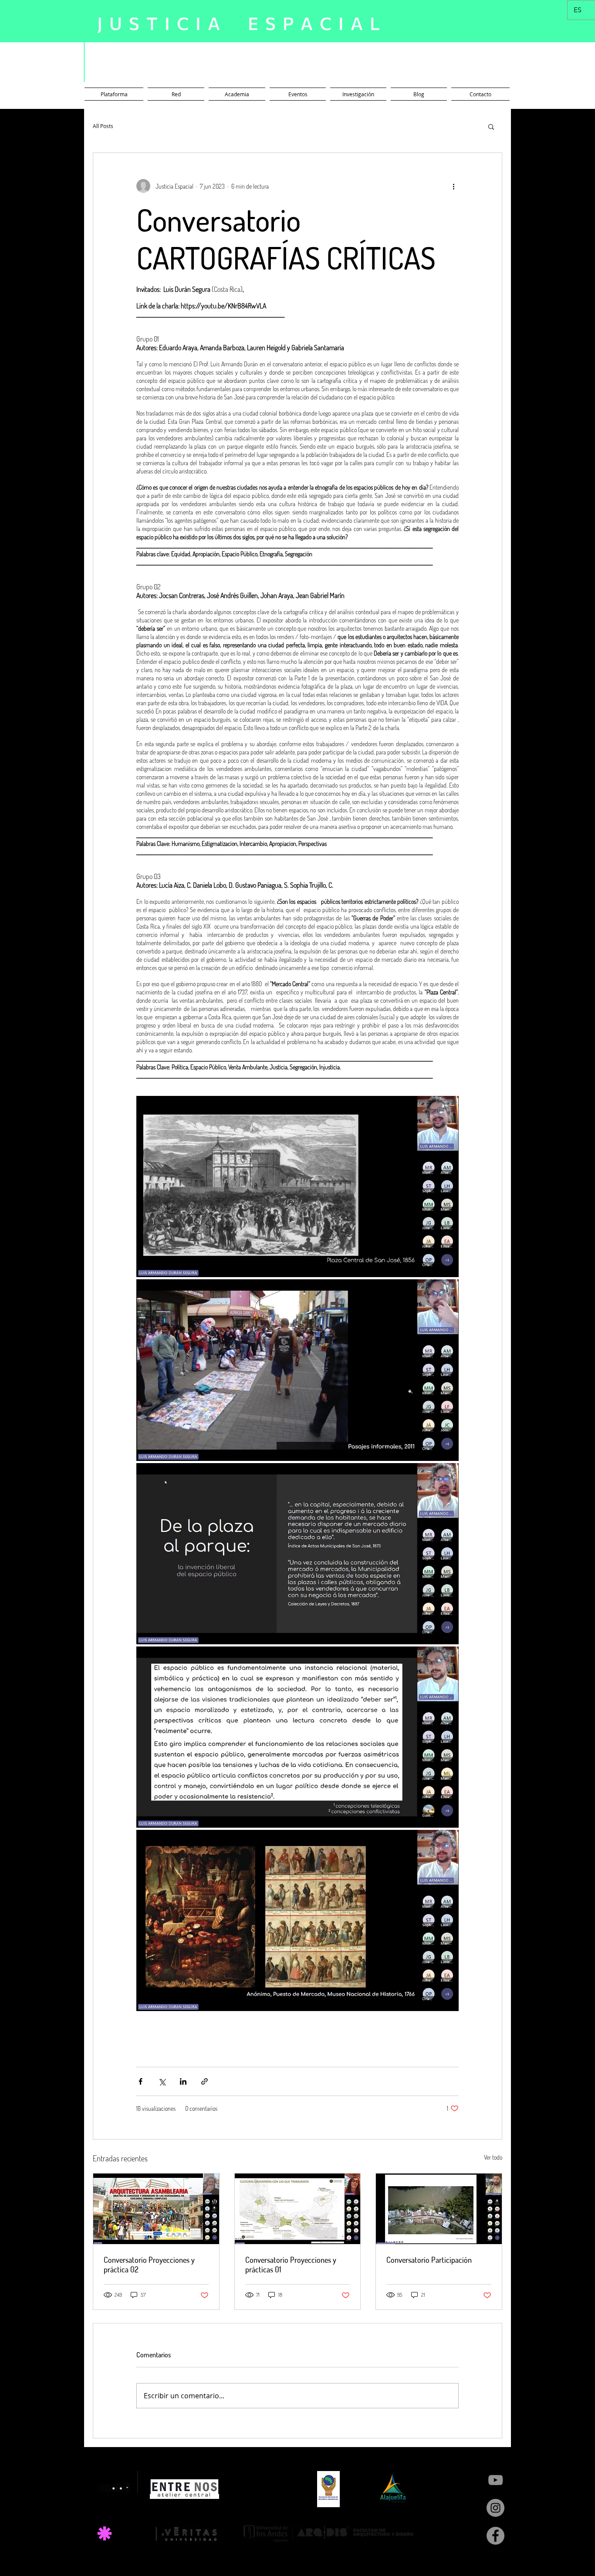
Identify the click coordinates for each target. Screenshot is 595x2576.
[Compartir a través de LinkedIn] (183, 2081)
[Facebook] (495, 2536)
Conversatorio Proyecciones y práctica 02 (149, 2265)
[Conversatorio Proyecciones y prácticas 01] (298, 2209)
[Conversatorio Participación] (439, 2209)
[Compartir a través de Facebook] (140, 2081)
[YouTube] (495, 2480)
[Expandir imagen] (297, 1187)
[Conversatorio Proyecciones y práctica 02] (156, 2209)
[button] (491, 126)
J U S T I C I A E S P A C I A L (239, 23)
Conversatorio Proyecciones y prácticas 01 (291, 2265)
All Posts (103, 126)
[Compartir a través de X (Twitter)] (162, 2081)
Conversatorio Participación (429, 2260)
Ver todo (493, 2157)
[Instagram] (495, 2508)
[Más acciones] (453, 186)
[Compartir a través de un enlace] (205, 2081)
